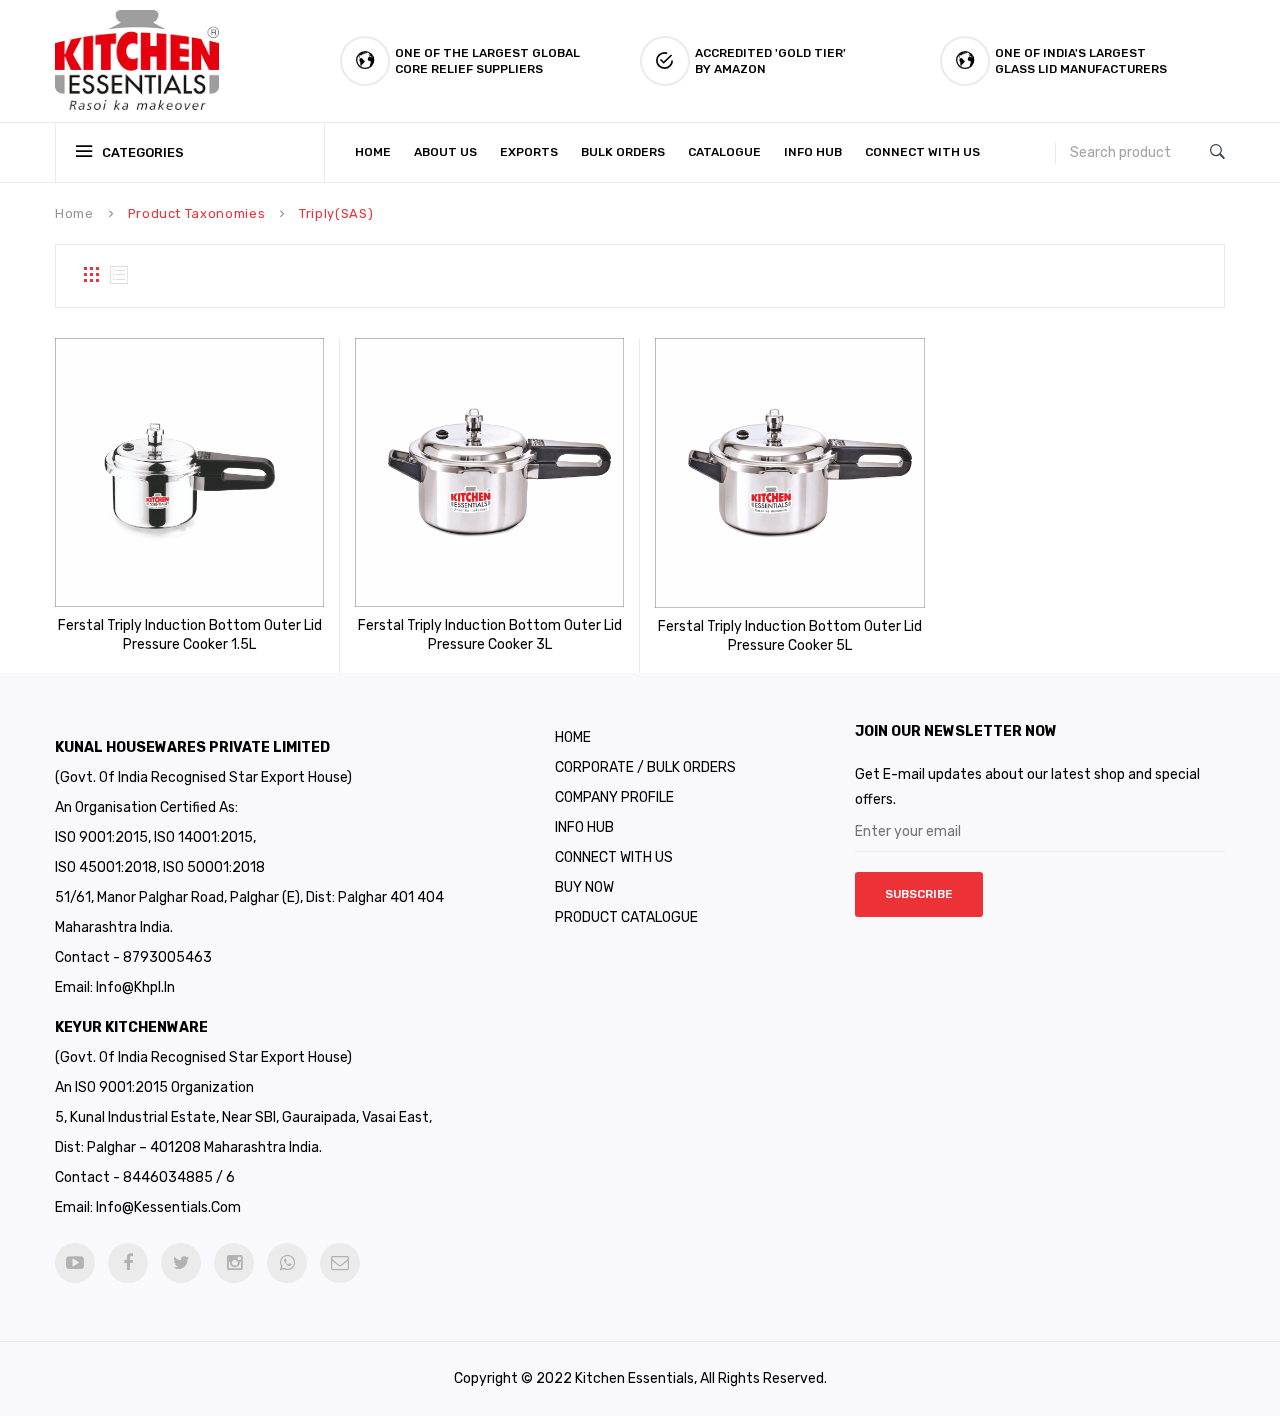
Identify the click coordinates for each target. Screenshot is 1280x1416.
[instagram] (234, 1263)
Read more (162, 642)
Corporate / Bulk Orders (645, 767)
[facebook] (128, 1263)
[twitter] (181, 1263)
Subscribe (919, 894)
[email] (340, 1263)
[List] (119, 276)
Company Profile (614, 797)
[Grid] (91, 276)
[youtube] (75, 1263)
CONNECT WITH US (614, 857)
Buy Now (584, 887)
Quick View (218, 642)
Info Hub (584, 827)
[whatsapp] (287, 1263)
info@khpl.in (135, 987)
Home (74, 213)
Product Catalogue (626, 917)
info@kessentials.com (168, 1207)
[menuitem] (377, 152)
